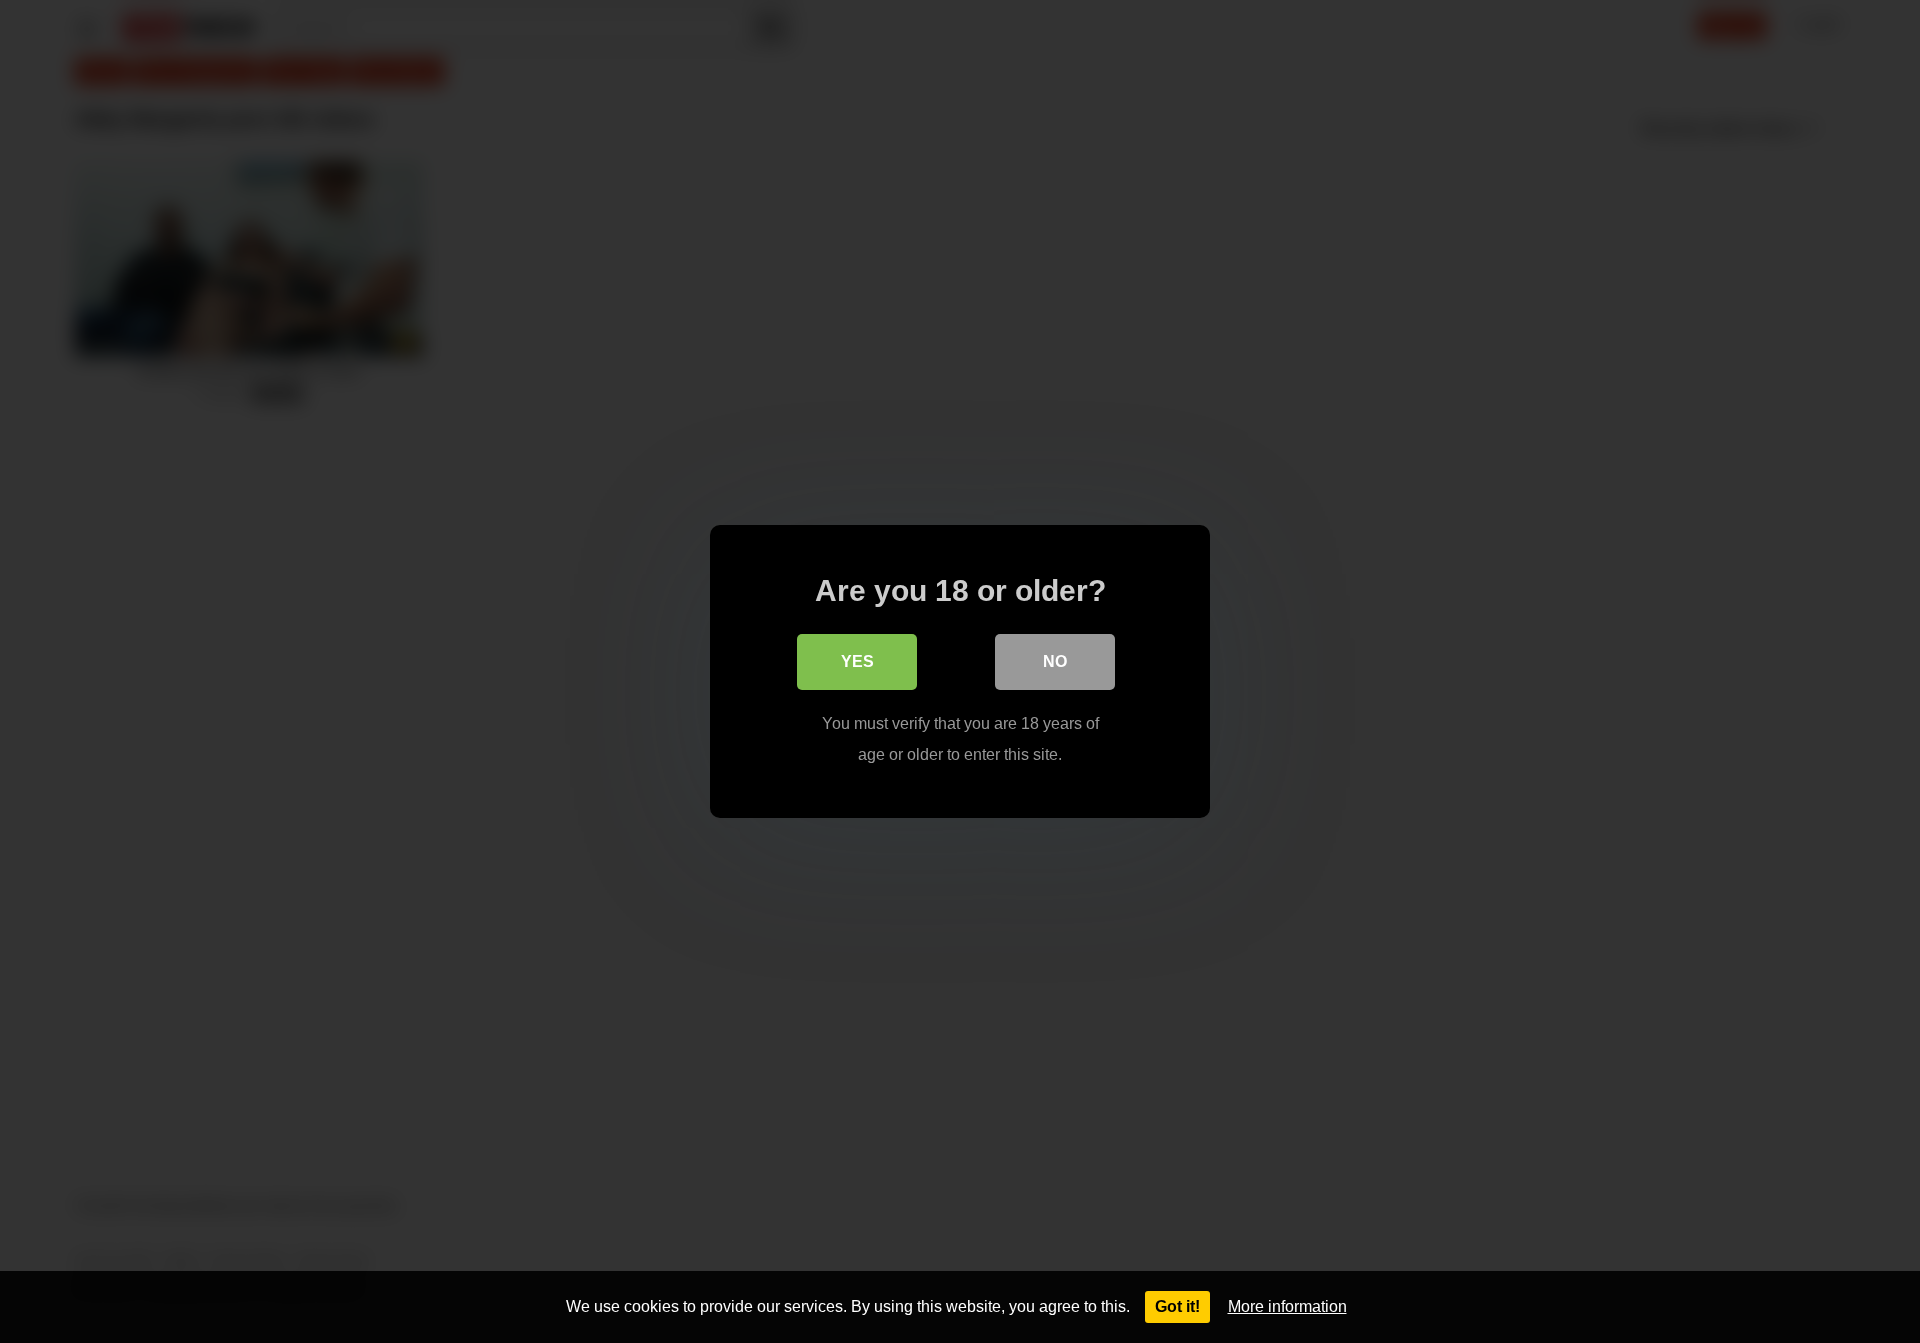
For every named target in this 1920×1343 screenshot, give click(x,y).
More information (1287, 1306)
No (1055, 661)
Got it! (1177, 1306)
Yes (857, 661)
